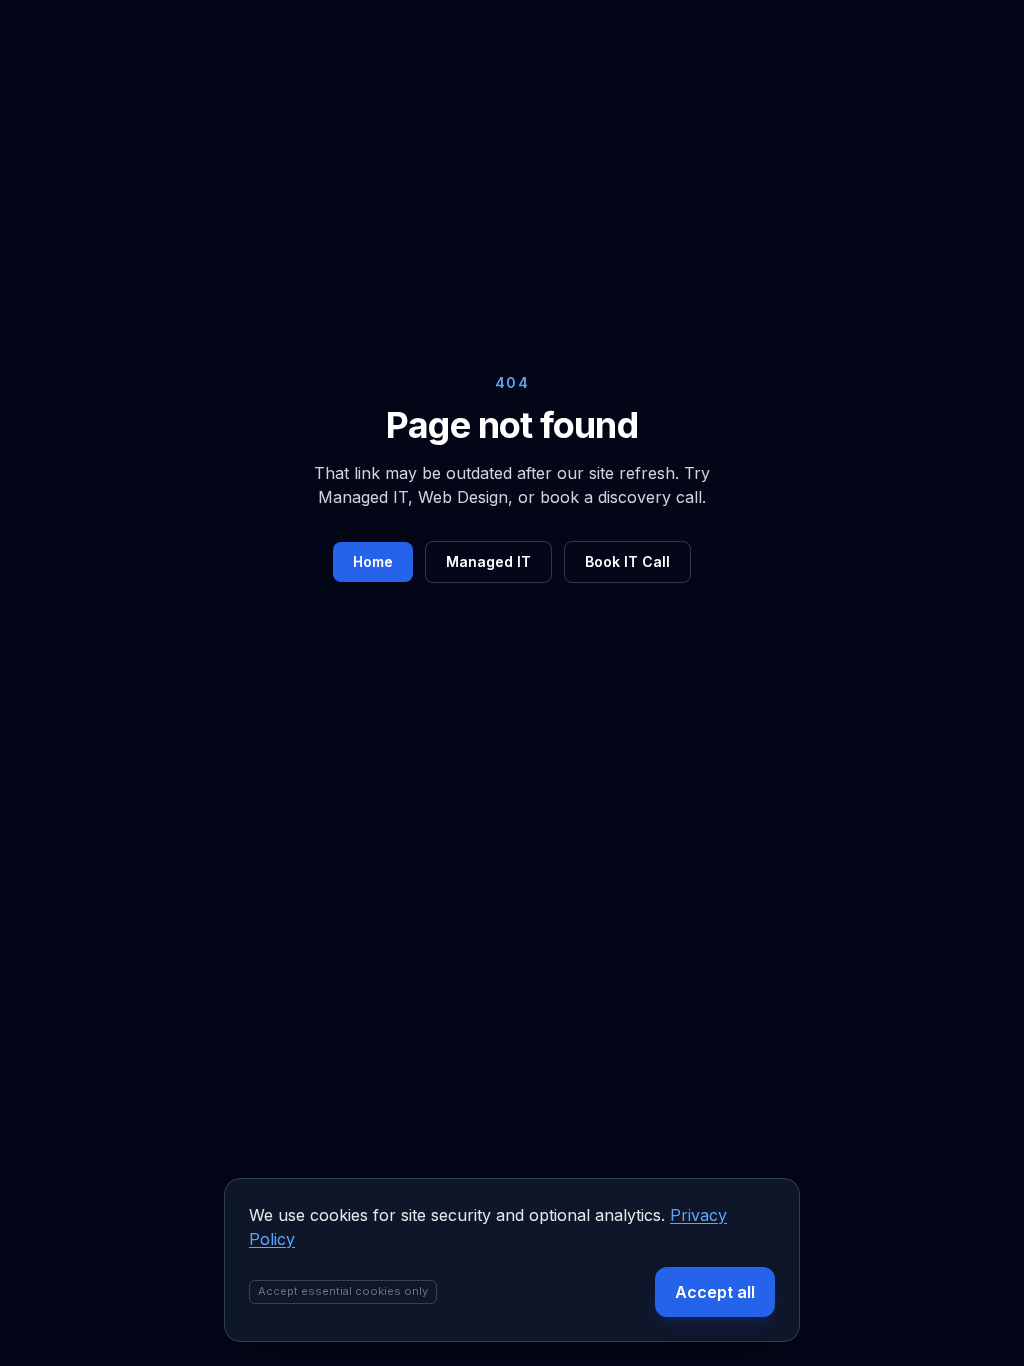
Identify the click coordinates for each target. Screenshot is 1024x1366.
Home (373, 561)
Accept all (715, 1292)
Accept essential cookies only (343, 1291)
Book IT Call (627, 561)
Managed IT (488, 561)
